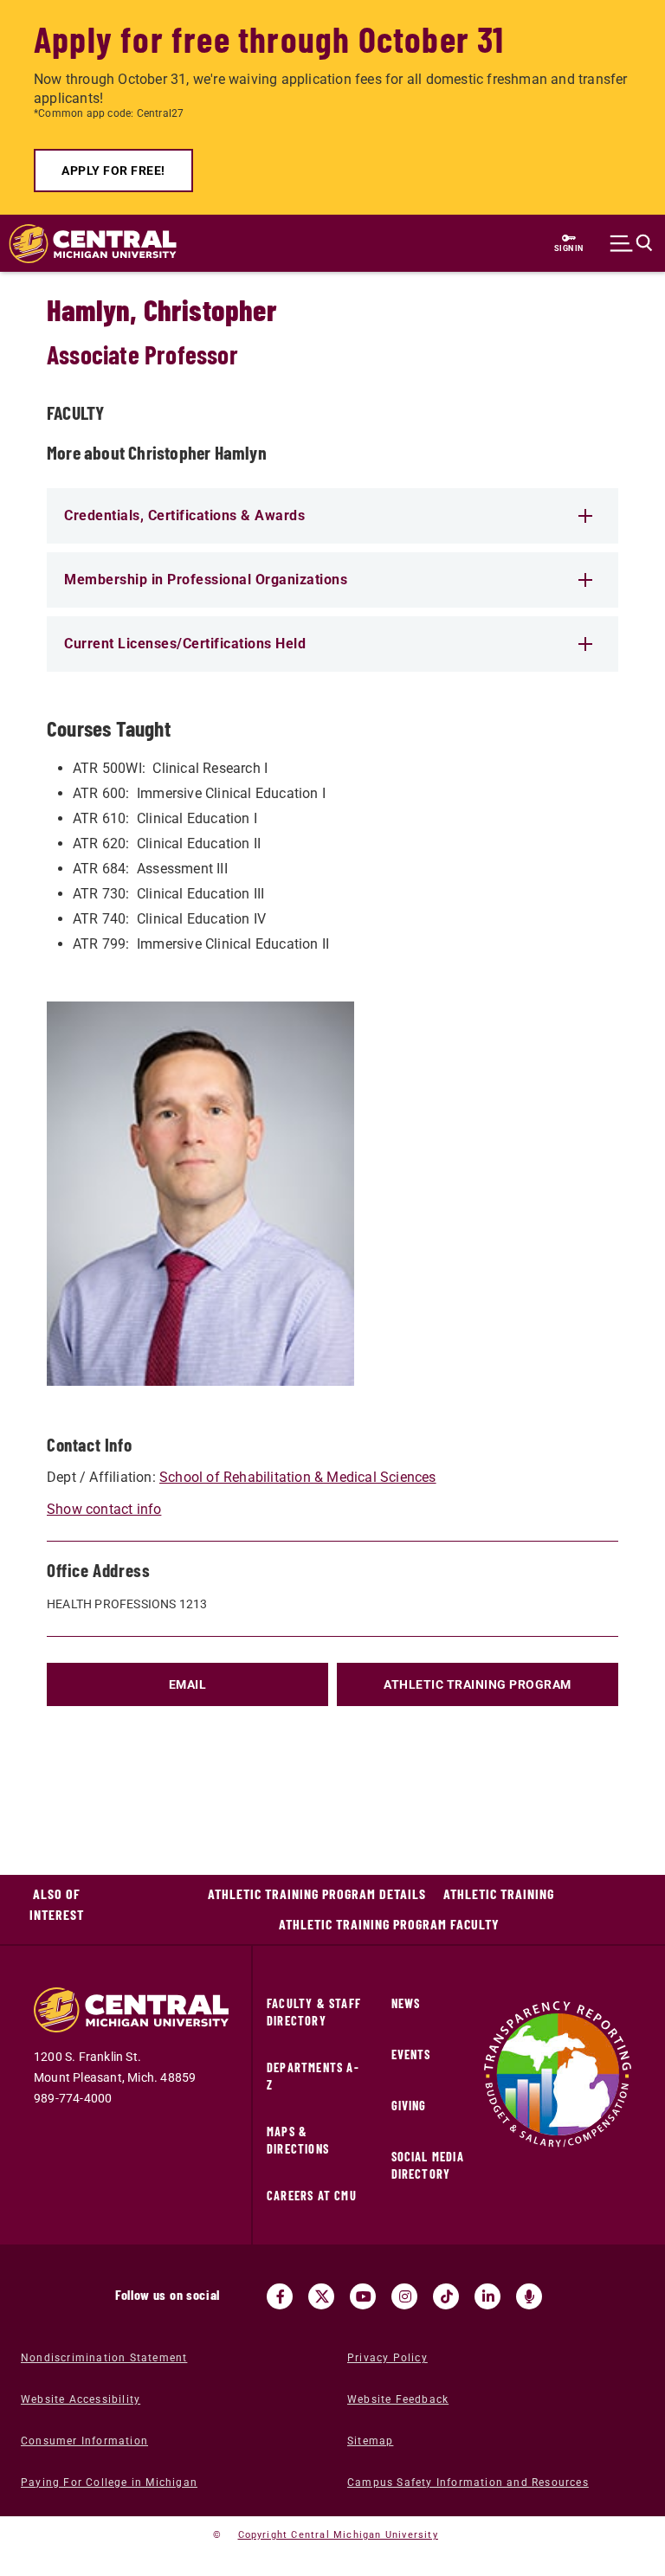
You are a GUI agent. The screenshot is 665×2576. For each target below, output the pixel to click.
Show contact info (104, 1509)
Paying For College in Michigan (109, 2483)
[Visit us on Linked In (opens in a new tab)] (487, 2296)
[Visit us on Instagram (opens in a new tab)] (404, 2296)
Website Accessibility (81, 2399)
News (406, 2003)
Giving (409, 2106)
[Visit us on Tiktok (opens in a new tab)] (446, 2296)
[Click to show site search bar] (631, 243)
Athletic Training (499, 1893)
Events (411, 2054)
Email (188, 1684)
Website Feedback (398, 2399)
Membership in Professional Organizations (206, 580)
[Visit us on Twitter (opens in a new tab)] (321, 2296)
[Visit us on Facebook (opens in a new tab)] (280, 2296)
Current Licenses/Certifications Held (185, 644)
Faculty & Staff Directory (314, 2012)
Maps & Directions (298, 2140)
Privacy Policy (387, 2358)
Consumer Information (84, 2441)
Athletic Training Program (478, 1684)
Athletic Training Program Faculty (389, 1924)
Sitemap (370, 2441)
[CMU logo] (84, 244)
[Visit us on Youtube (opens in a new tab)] (363, 2296)
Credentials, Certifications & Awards (184, 515)
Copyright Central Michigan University (338, 2535)
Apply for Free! (113, 171)
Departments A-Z (313, 2076)
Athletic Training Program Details (317, 1893)
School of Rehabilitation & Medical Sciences (298, 1477)
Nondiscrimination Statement (104, 2358)
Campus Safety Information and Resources (468, 2483)
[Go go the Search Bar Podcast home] (529, 2296)
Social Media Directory (428, 2165)
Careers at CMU (312, 2196)
